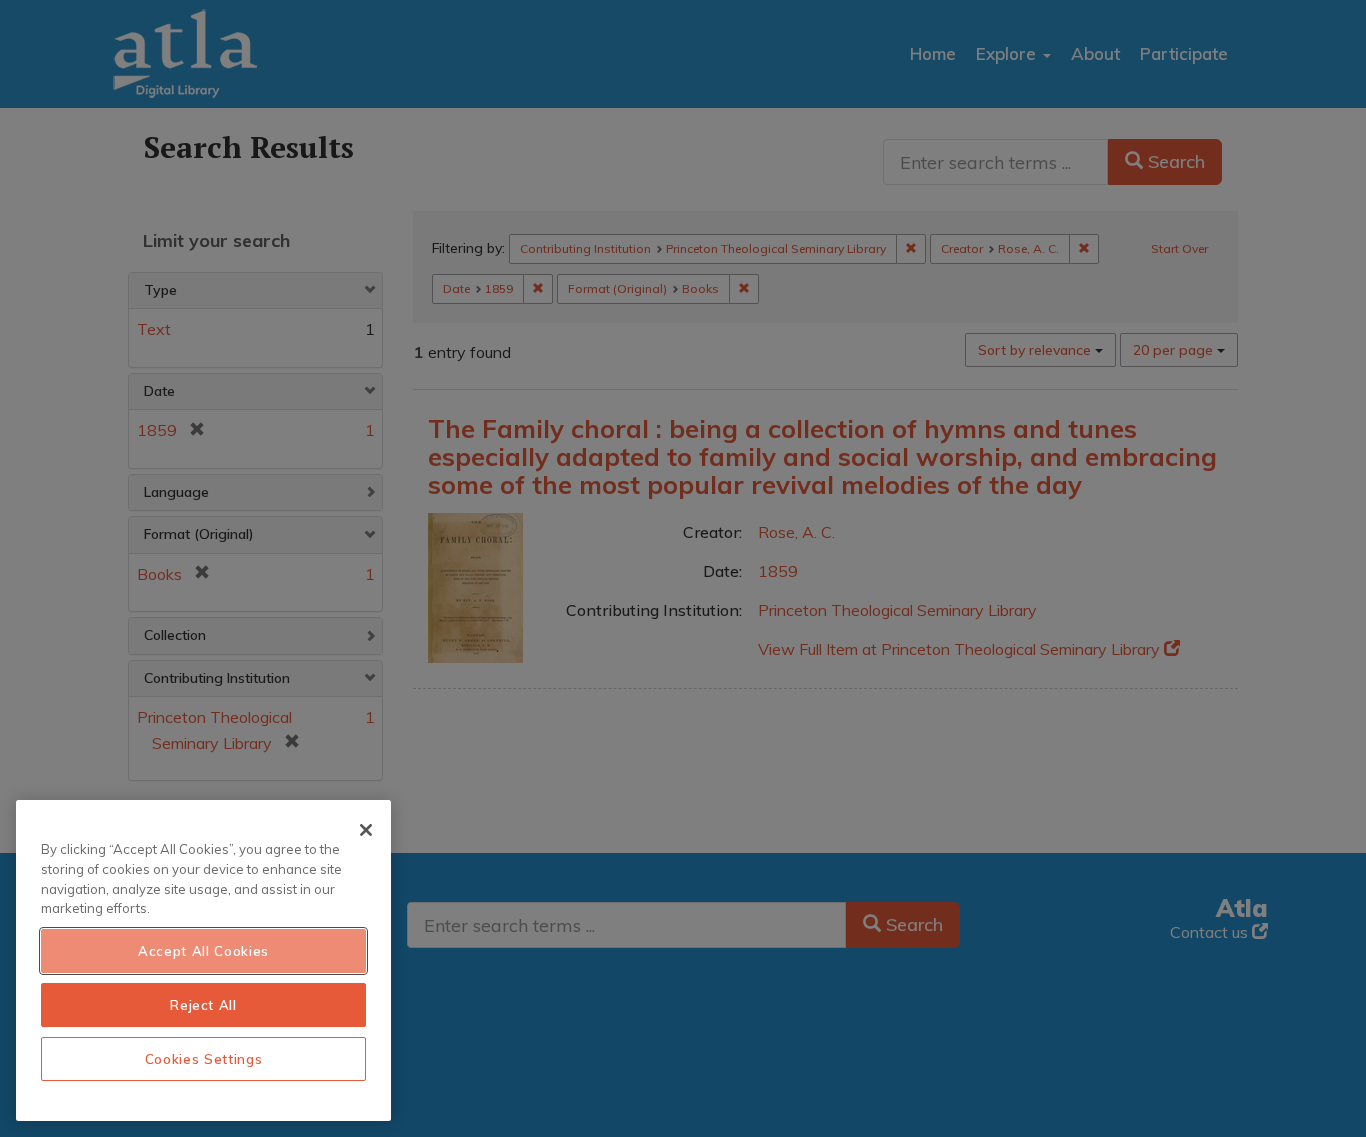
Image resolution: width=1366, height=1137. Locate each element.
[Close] (366, 830)
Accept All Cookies (203, 951)
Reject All (203, 1005)
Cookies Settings (204, 1059)
